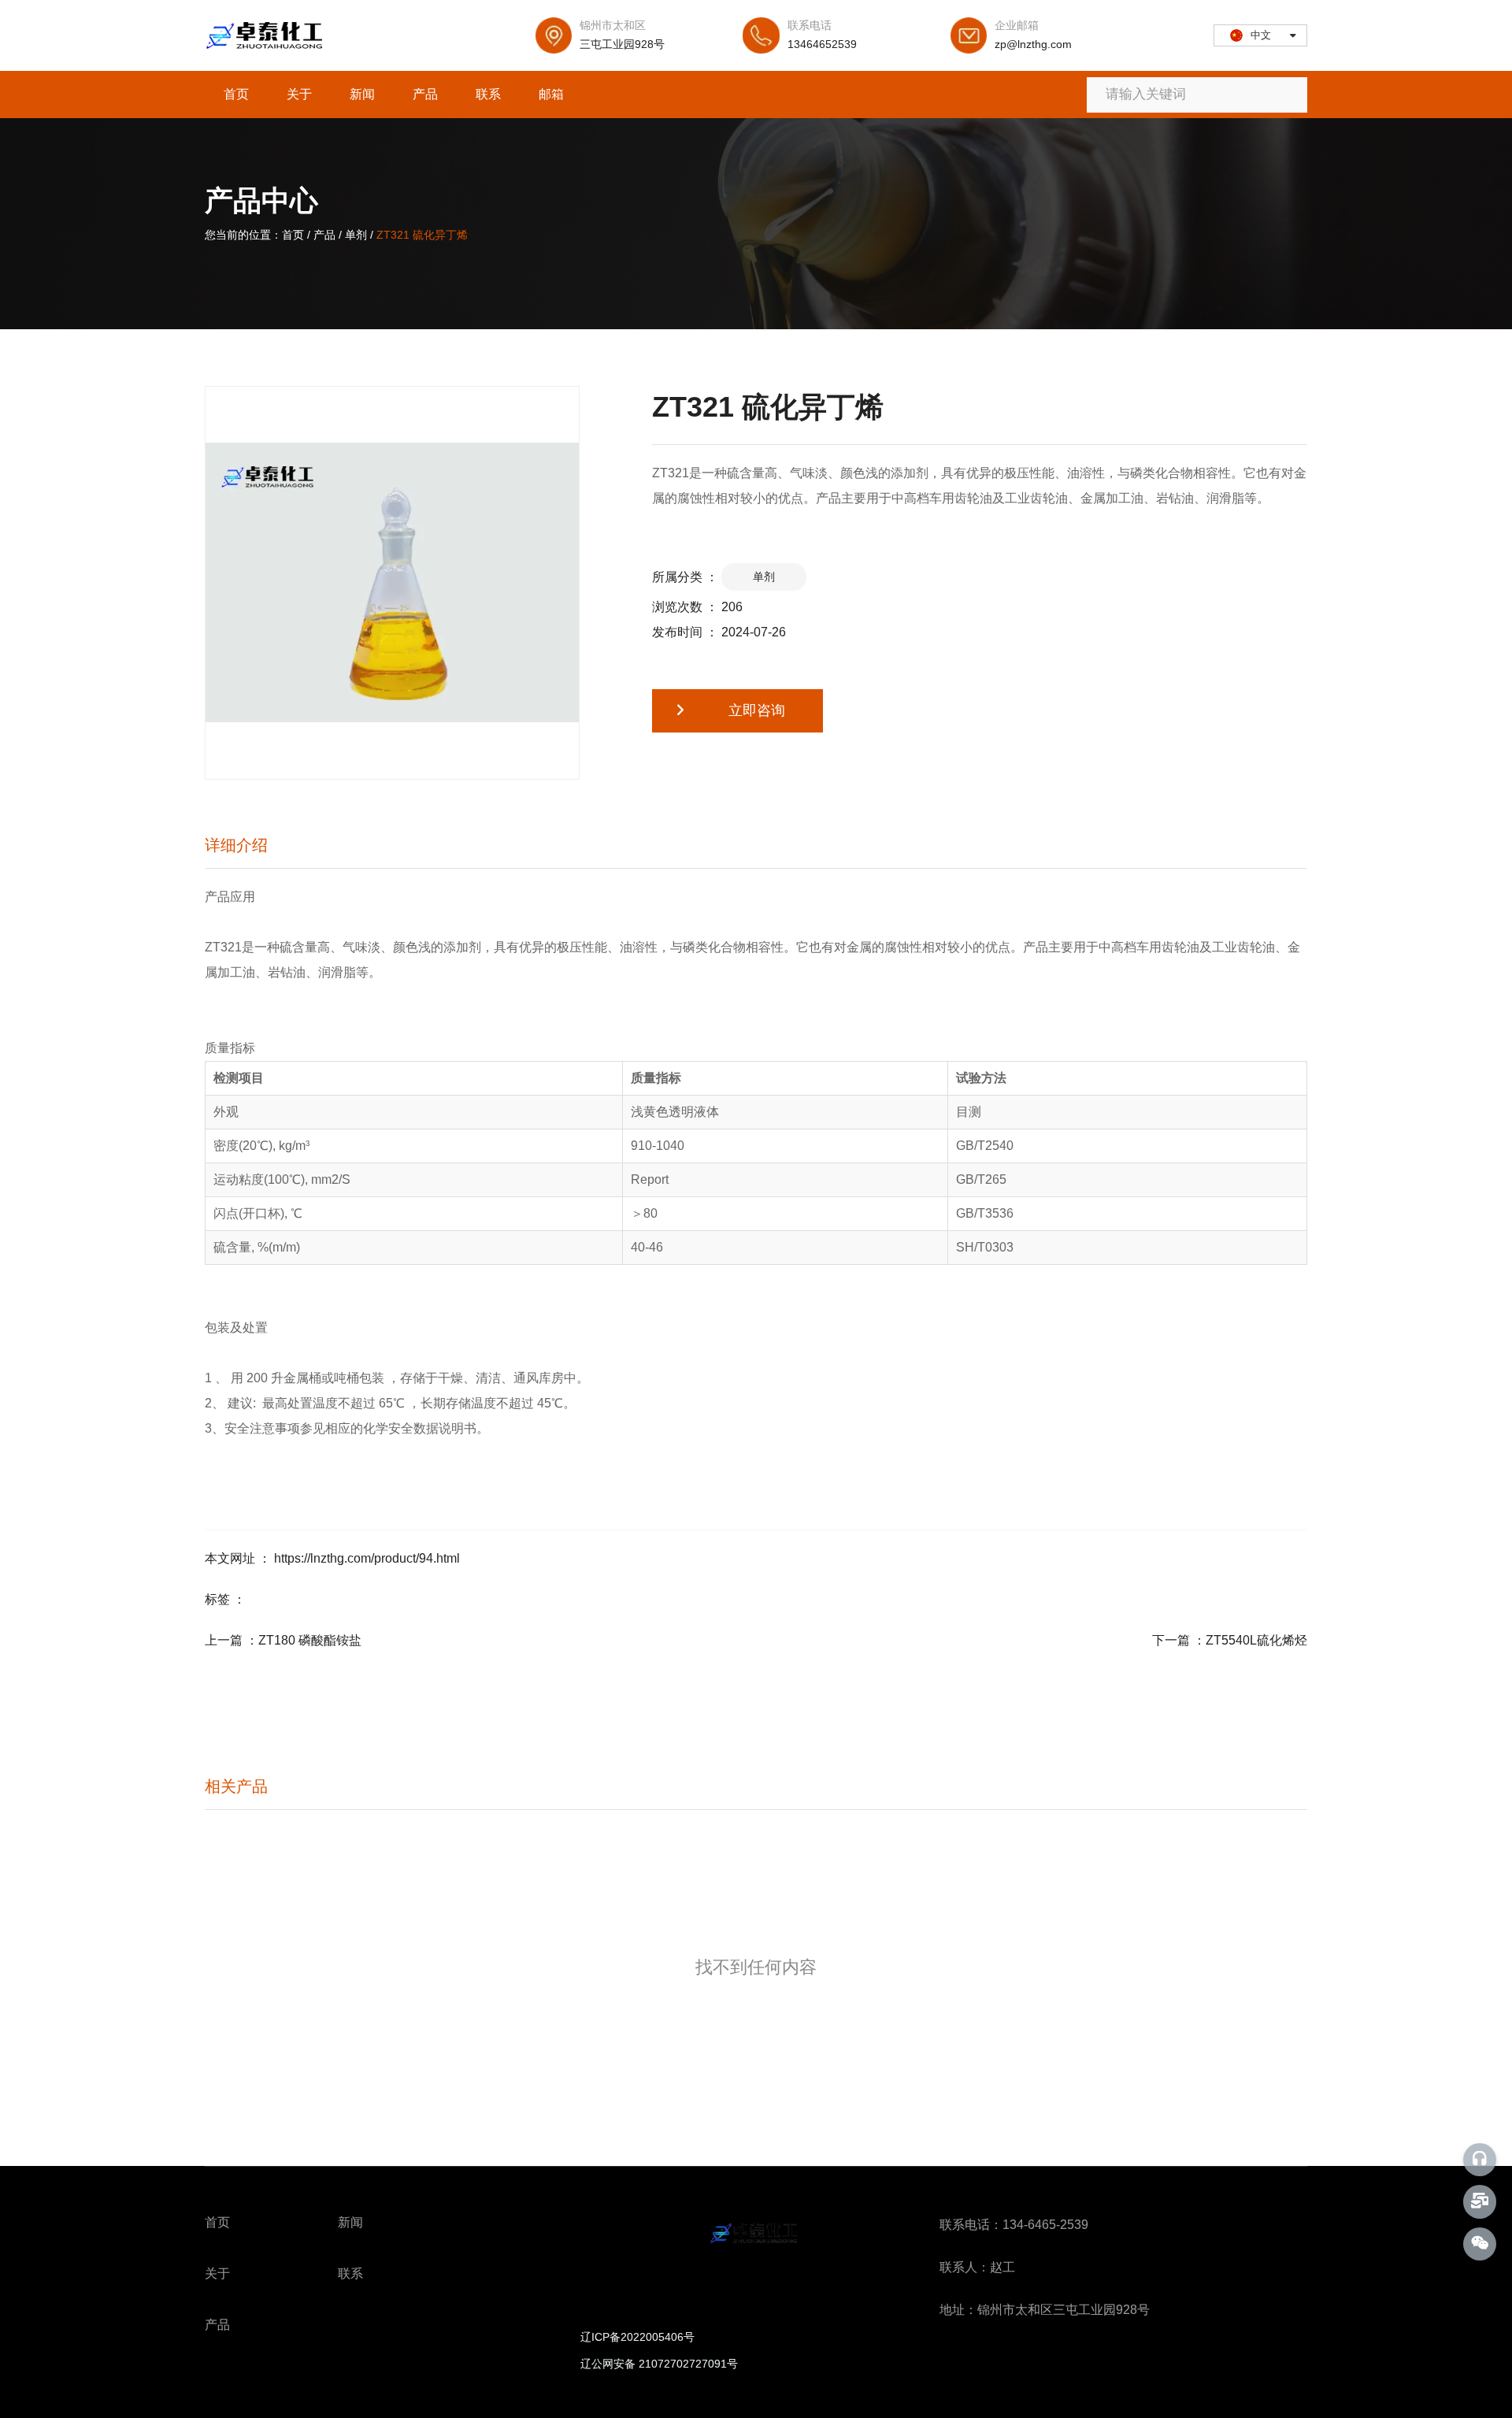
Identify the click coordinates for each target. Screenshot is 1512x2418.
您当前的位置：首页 (256, 235)
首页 (236, 94)
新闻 (362, 94)
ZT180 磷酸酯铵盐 (310, 1640)
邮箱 (551, 94)
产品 (425, 94)
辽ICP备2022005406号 (637, 2337)
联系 (488, 94)
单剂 (356, 235)
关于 (299, 94)
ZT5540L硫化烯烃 (1256, 1640)
